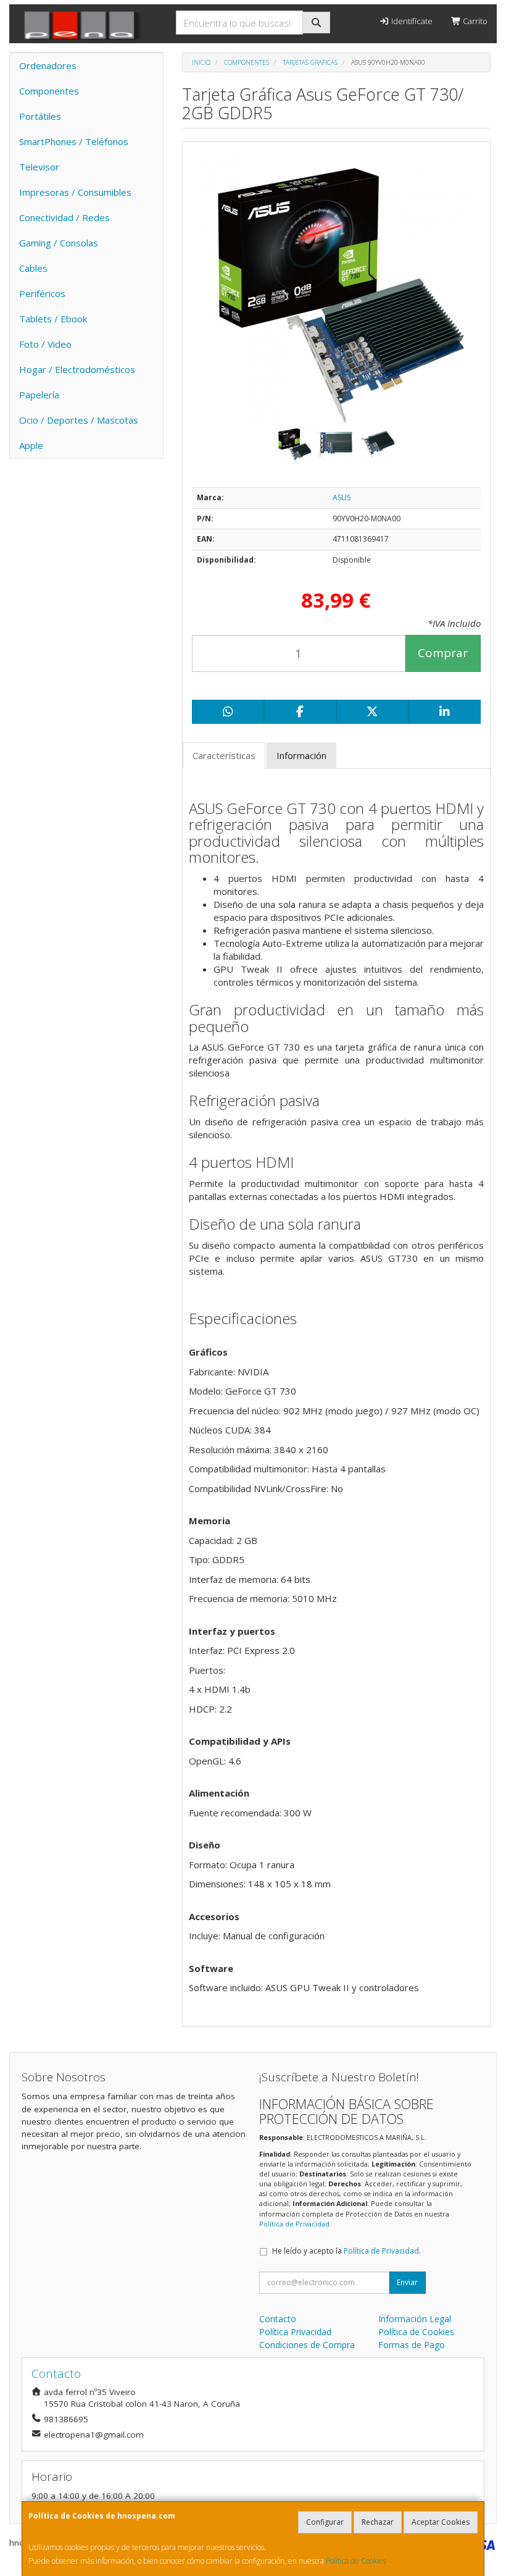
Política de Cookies (356, 2561)
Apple (31, 445)
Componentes (49, 91)
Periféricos (42, 293)
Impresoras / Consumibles (75, 192)
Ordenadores (48, 65)
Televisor (39, 167)
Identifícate (411, 21)
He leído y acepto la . (346, 2251)
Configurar (325, 2522)
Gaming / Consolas (59, 243)
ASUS (342, 497)
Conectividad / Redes (64, 217)
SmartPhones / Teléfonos (74, 141)
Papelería (39, 395)
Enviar (407, 2282)
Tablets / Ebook (53, 319)
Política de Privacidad (294, 2224)
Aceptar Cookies (441, 2522)
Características (224, 755)
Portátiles (40, 116)
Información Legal (415, 2319)
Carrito (474, 21)
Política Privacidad (295, 2332)
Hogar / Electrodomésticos (77, 369)
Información (301, 755)
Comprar (443, 653)
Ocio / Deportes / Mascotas (79, 420)
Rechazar (378, 2522)
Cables (33, 268)
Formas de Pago (412, 2345)
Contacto (278, 2319)
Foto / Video (45, 344)
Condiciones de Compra (307, 2345)
